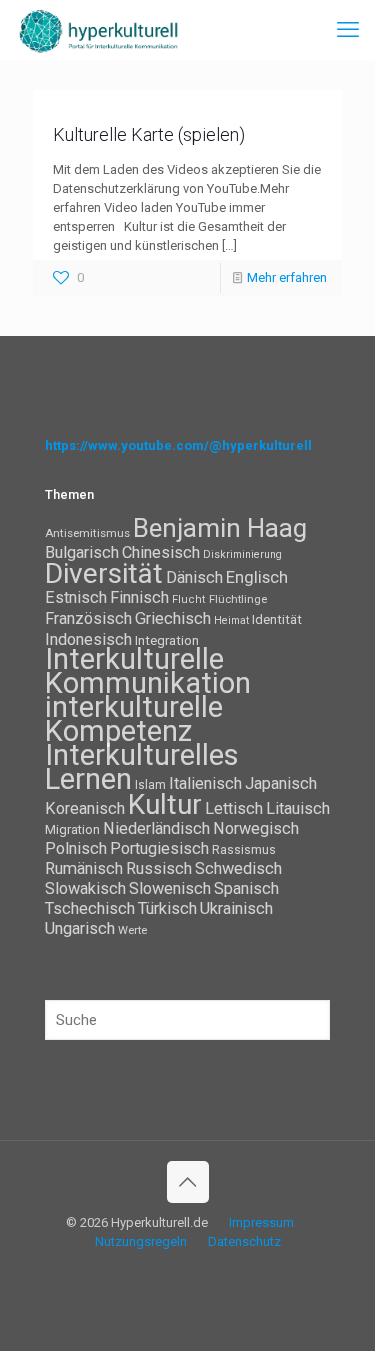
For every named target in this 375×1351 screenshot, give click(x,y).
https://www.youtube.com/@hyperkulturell (178, 445)
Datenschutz (244, 1241)
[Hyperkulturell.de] (99, 30)
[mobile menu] (348, 30)
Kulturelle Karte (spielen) (149, 134)
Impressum (261, 1222)
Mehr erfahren (287, 277)
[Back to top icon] (188, 1182)
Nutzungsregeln (141, 1241)
